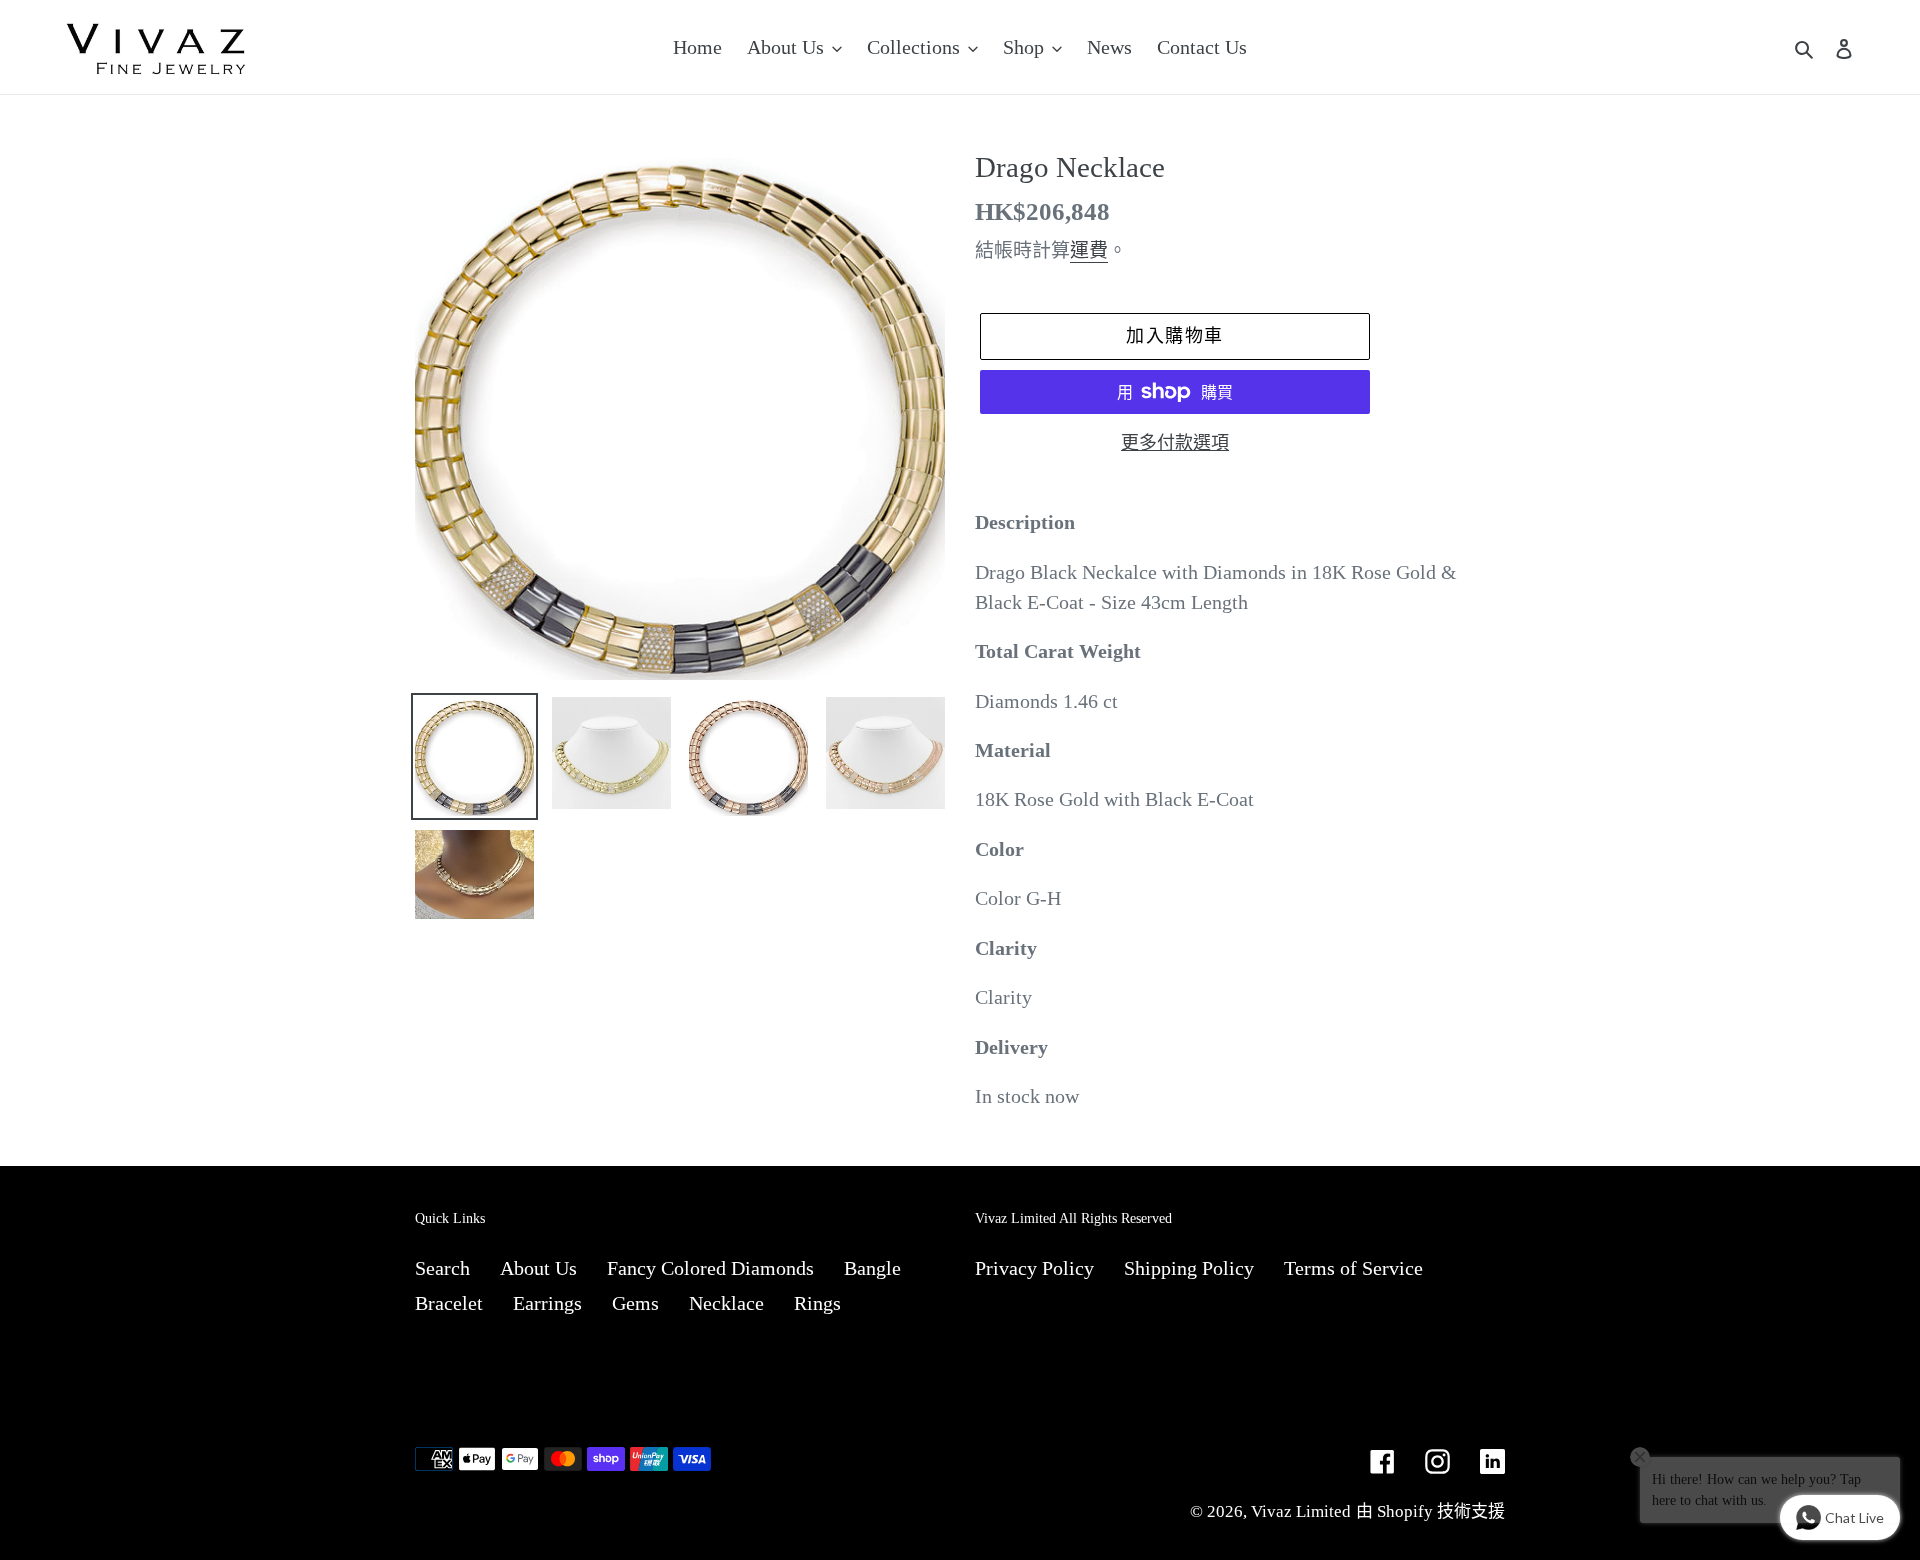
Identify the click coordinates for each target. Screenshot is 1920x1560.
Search (442, 1268)
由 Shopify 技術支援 (1430, 1511)
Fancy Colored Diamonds (710, 1268)
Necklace (726, 1303)
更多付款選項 (1175, 443)
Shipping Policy (1189, 1268)
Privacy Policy (1034, 1268)
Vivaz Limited (1301, 1511)
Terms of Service (1353, 1268)
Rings (817, 1303)
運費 (1089, 250)
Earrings (547, 1303)
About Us (538, 1268)
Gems (635, 1303)
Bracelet (449, 1303)
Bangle (872, 1268)
